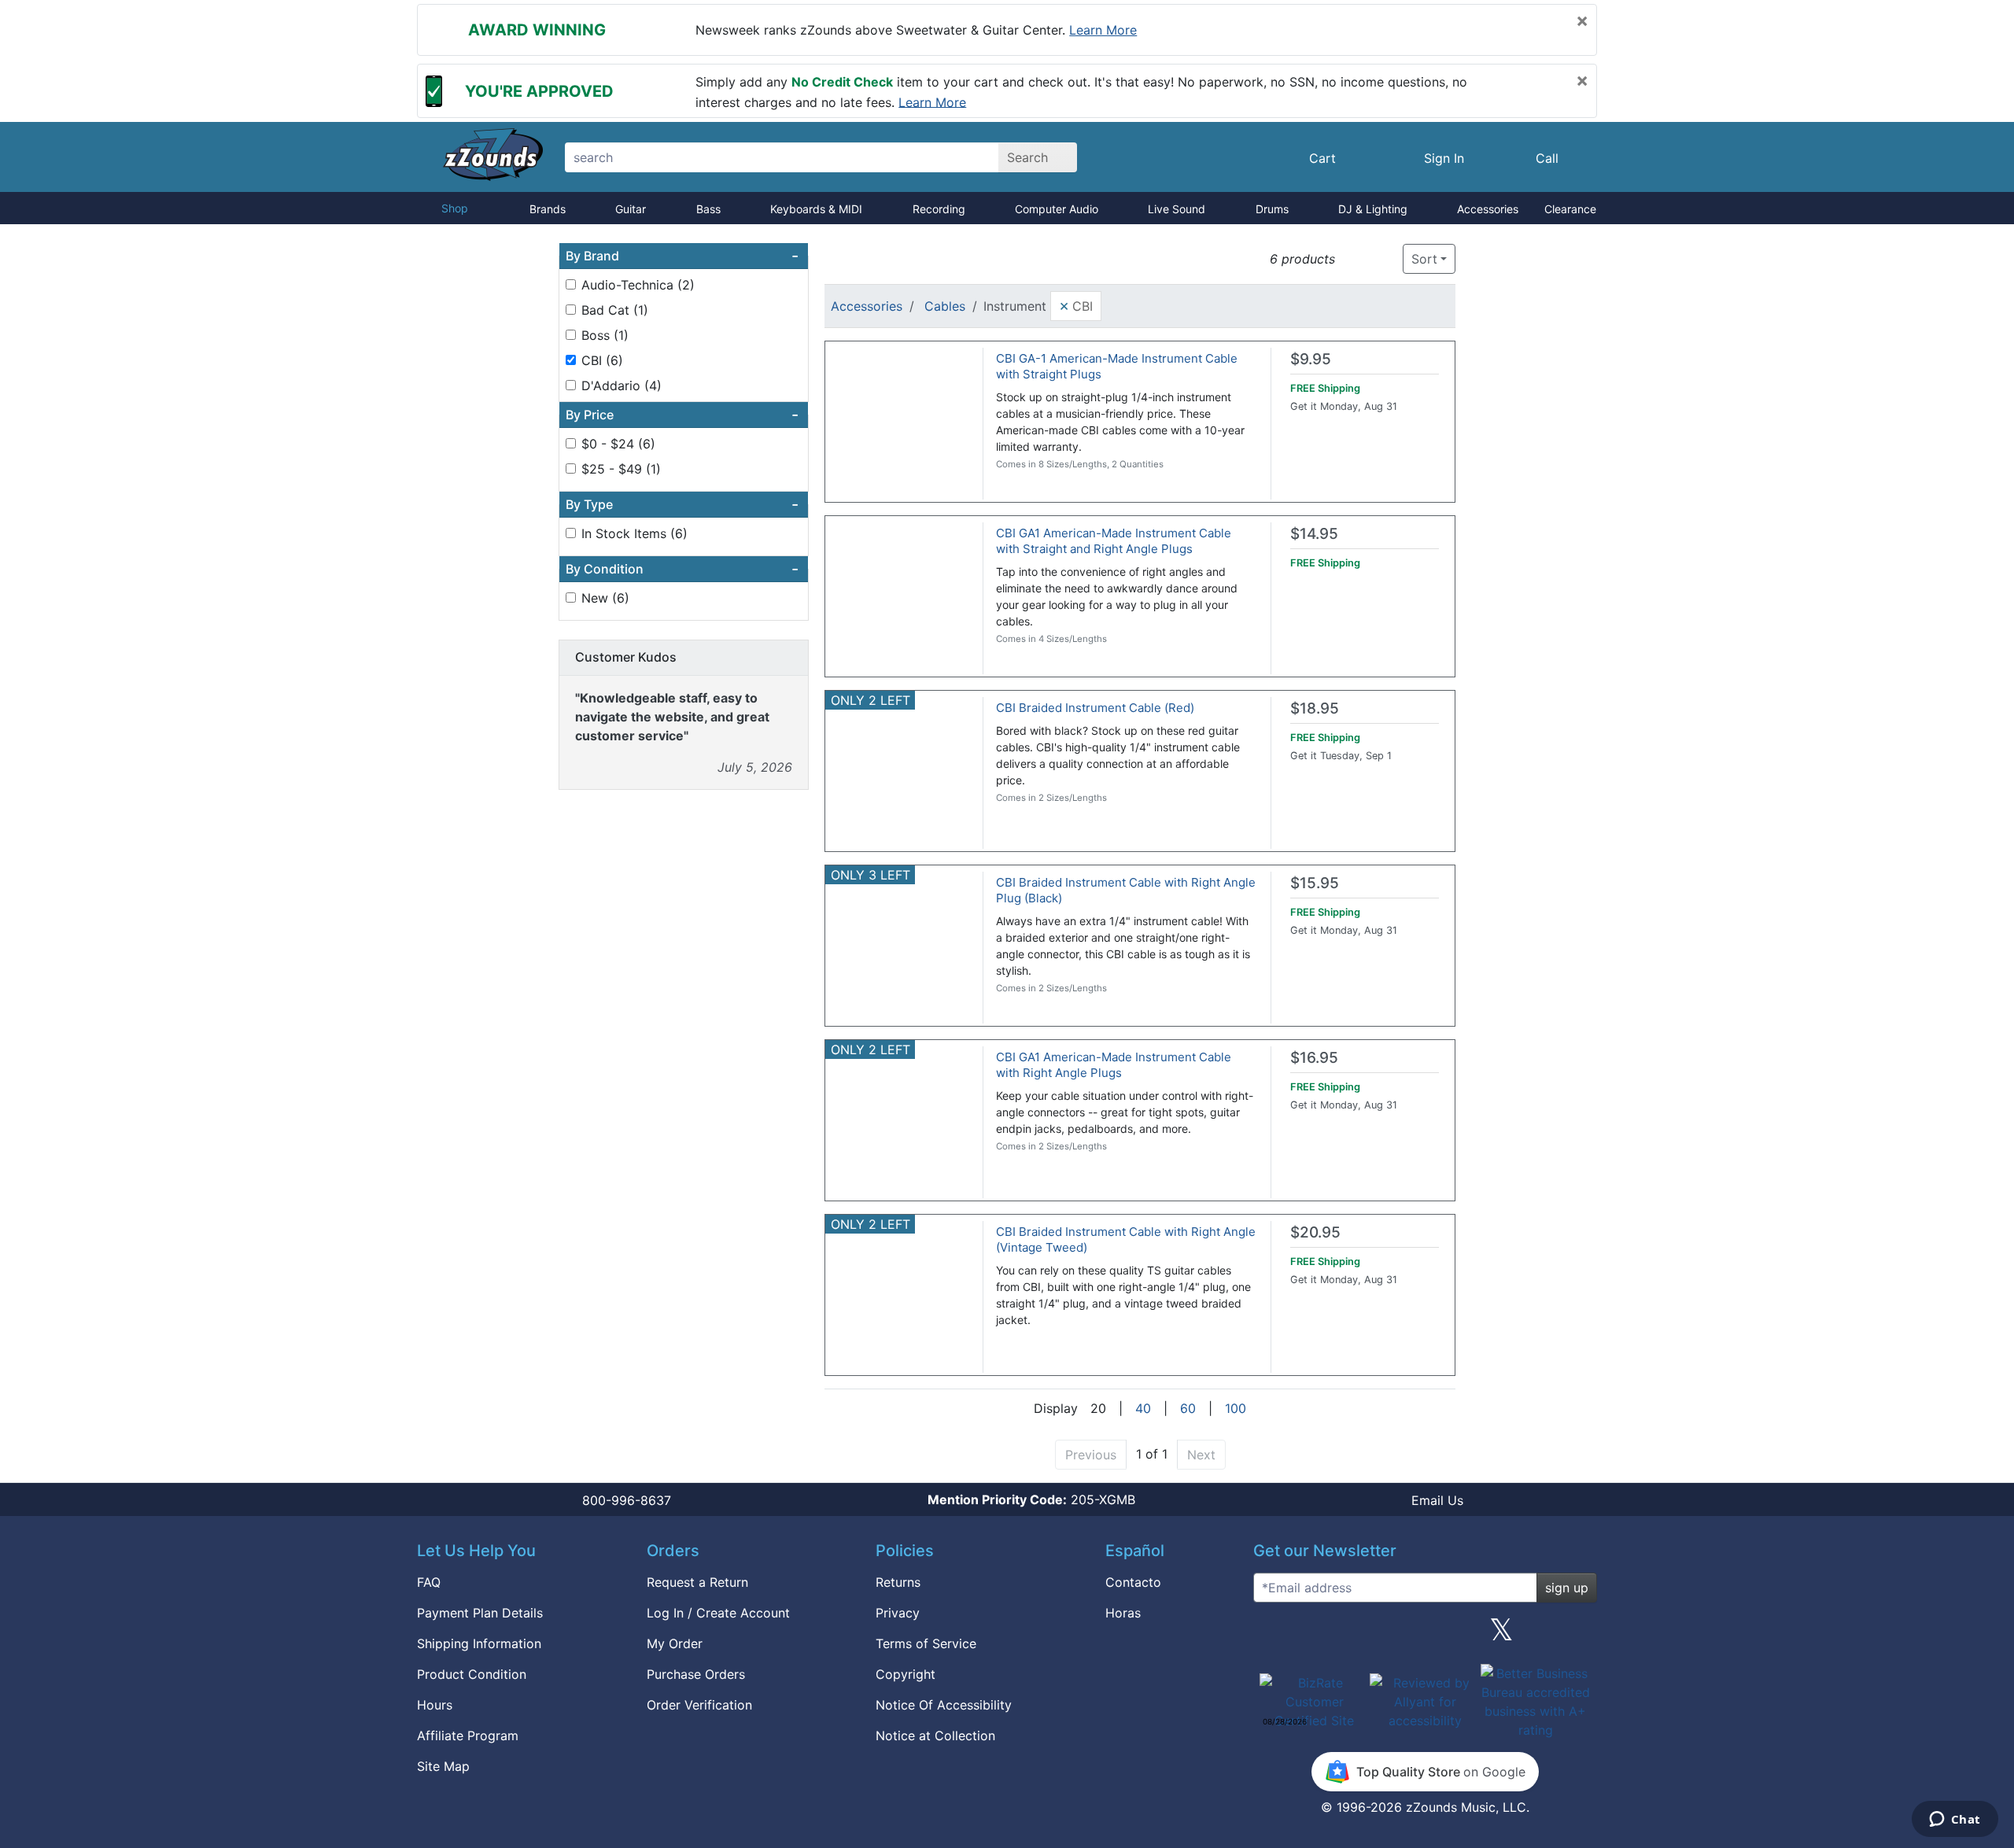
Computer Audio (1057, 209)
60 (1188, 1408)
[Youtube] (1579, 1636)
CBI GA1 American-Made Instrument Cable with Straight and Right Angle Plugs (1114, 541)
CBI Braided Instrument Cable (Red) (1095, 708)
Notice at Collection (935, 1735)
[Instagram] (1425, 1636)
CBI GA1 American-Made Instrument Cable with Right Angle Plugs (1114, 1065)
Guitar (631, 209)
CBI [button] (1076, 305)
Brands (548, 209)
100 (1236, 1408)
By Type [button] (682, 504)
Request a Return (697, 1582)
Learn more (1103, 30)
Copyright (906, 1674)
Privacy (898, 1613)
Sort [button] (1424, 259)
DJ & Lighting (1373, 209)
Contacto (1133, 1582)
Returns (898, 1582)
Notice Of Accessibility (944, 1705)
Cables (945, 306)
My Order (675, 1643)
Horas (1123, 1613)
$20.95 (1315, 1232)
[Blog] (1271, 1636)
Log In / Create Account (718, 1613)
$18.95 (1315, 708)
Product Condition (472, 1674)
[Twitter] (1501, 1636)
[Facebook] (1348, 1636)
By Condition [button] (682, 569)
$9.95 (1311, 359)
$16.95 (1314, 1058)
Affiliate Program (468, 1735)
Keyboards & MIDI (816, 209)
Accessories (1488, 209)
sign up (1567, 1588)
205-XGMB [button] (1031, 1499)
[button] (1352, 259)
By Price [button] (682, 415)
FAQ (429, 1582)
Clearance (1570, 209)
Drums (1272, 209)
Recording (939, 209)
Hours (435, 1705)
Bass (708, 209)
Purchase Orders (696, 1674)
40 (1143, 1408)
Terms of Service (926, 1643)
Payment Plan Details (480, 1613)
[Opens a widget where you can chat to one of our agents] (1955, 1820)
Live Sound (1177, 209)
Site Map (443, 1766)
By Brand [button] (682, 256)
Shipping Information (479, 1643)
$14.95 (1314, 534)
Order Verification (699, 1705)
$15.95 (1315, 883)
